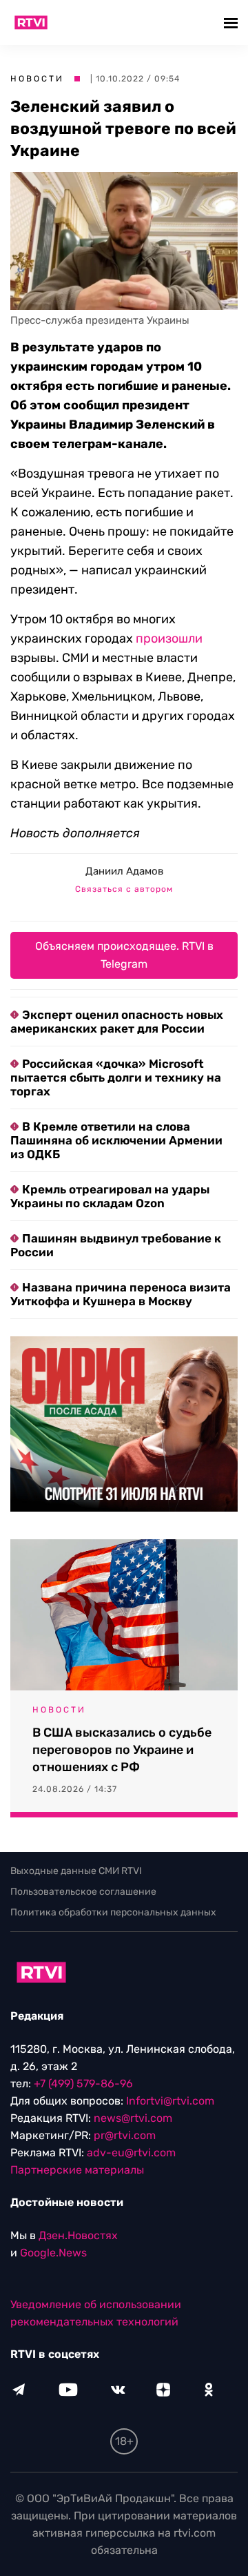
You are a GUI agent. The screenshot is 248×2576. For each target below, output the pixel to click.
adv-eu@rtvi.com (131, 2153)
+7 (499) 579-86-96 (83, 2084)
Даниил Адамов (124, 871)
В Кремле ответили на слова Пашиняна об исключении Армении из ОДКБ (116, 1140)
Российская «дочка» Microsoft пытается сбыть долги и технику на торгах (116, 1077)
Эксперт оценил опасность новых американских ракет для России (117, 1022)
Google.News (53, 2253)
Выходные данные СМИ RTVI (76, 1871)
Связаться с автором (124, 889)
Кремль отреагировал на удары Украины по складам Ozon (110, 1196)
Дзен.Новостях (78, 2235)
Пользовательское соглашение (83, 1892)
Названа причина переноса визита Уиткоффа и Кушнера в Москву (121, 1294)
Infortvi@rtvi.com (170, 2101)
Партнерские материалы (77, 2170)
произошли (169, 638)
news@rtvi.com (133, 2118)
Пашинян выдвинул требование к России (116, 1245)
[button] (232, 22)
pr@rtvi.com (125, 2135)
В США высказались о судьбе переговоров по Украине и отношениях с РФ (122, 1750)
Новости (37, 79)
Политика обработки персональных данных (113, 1912)
